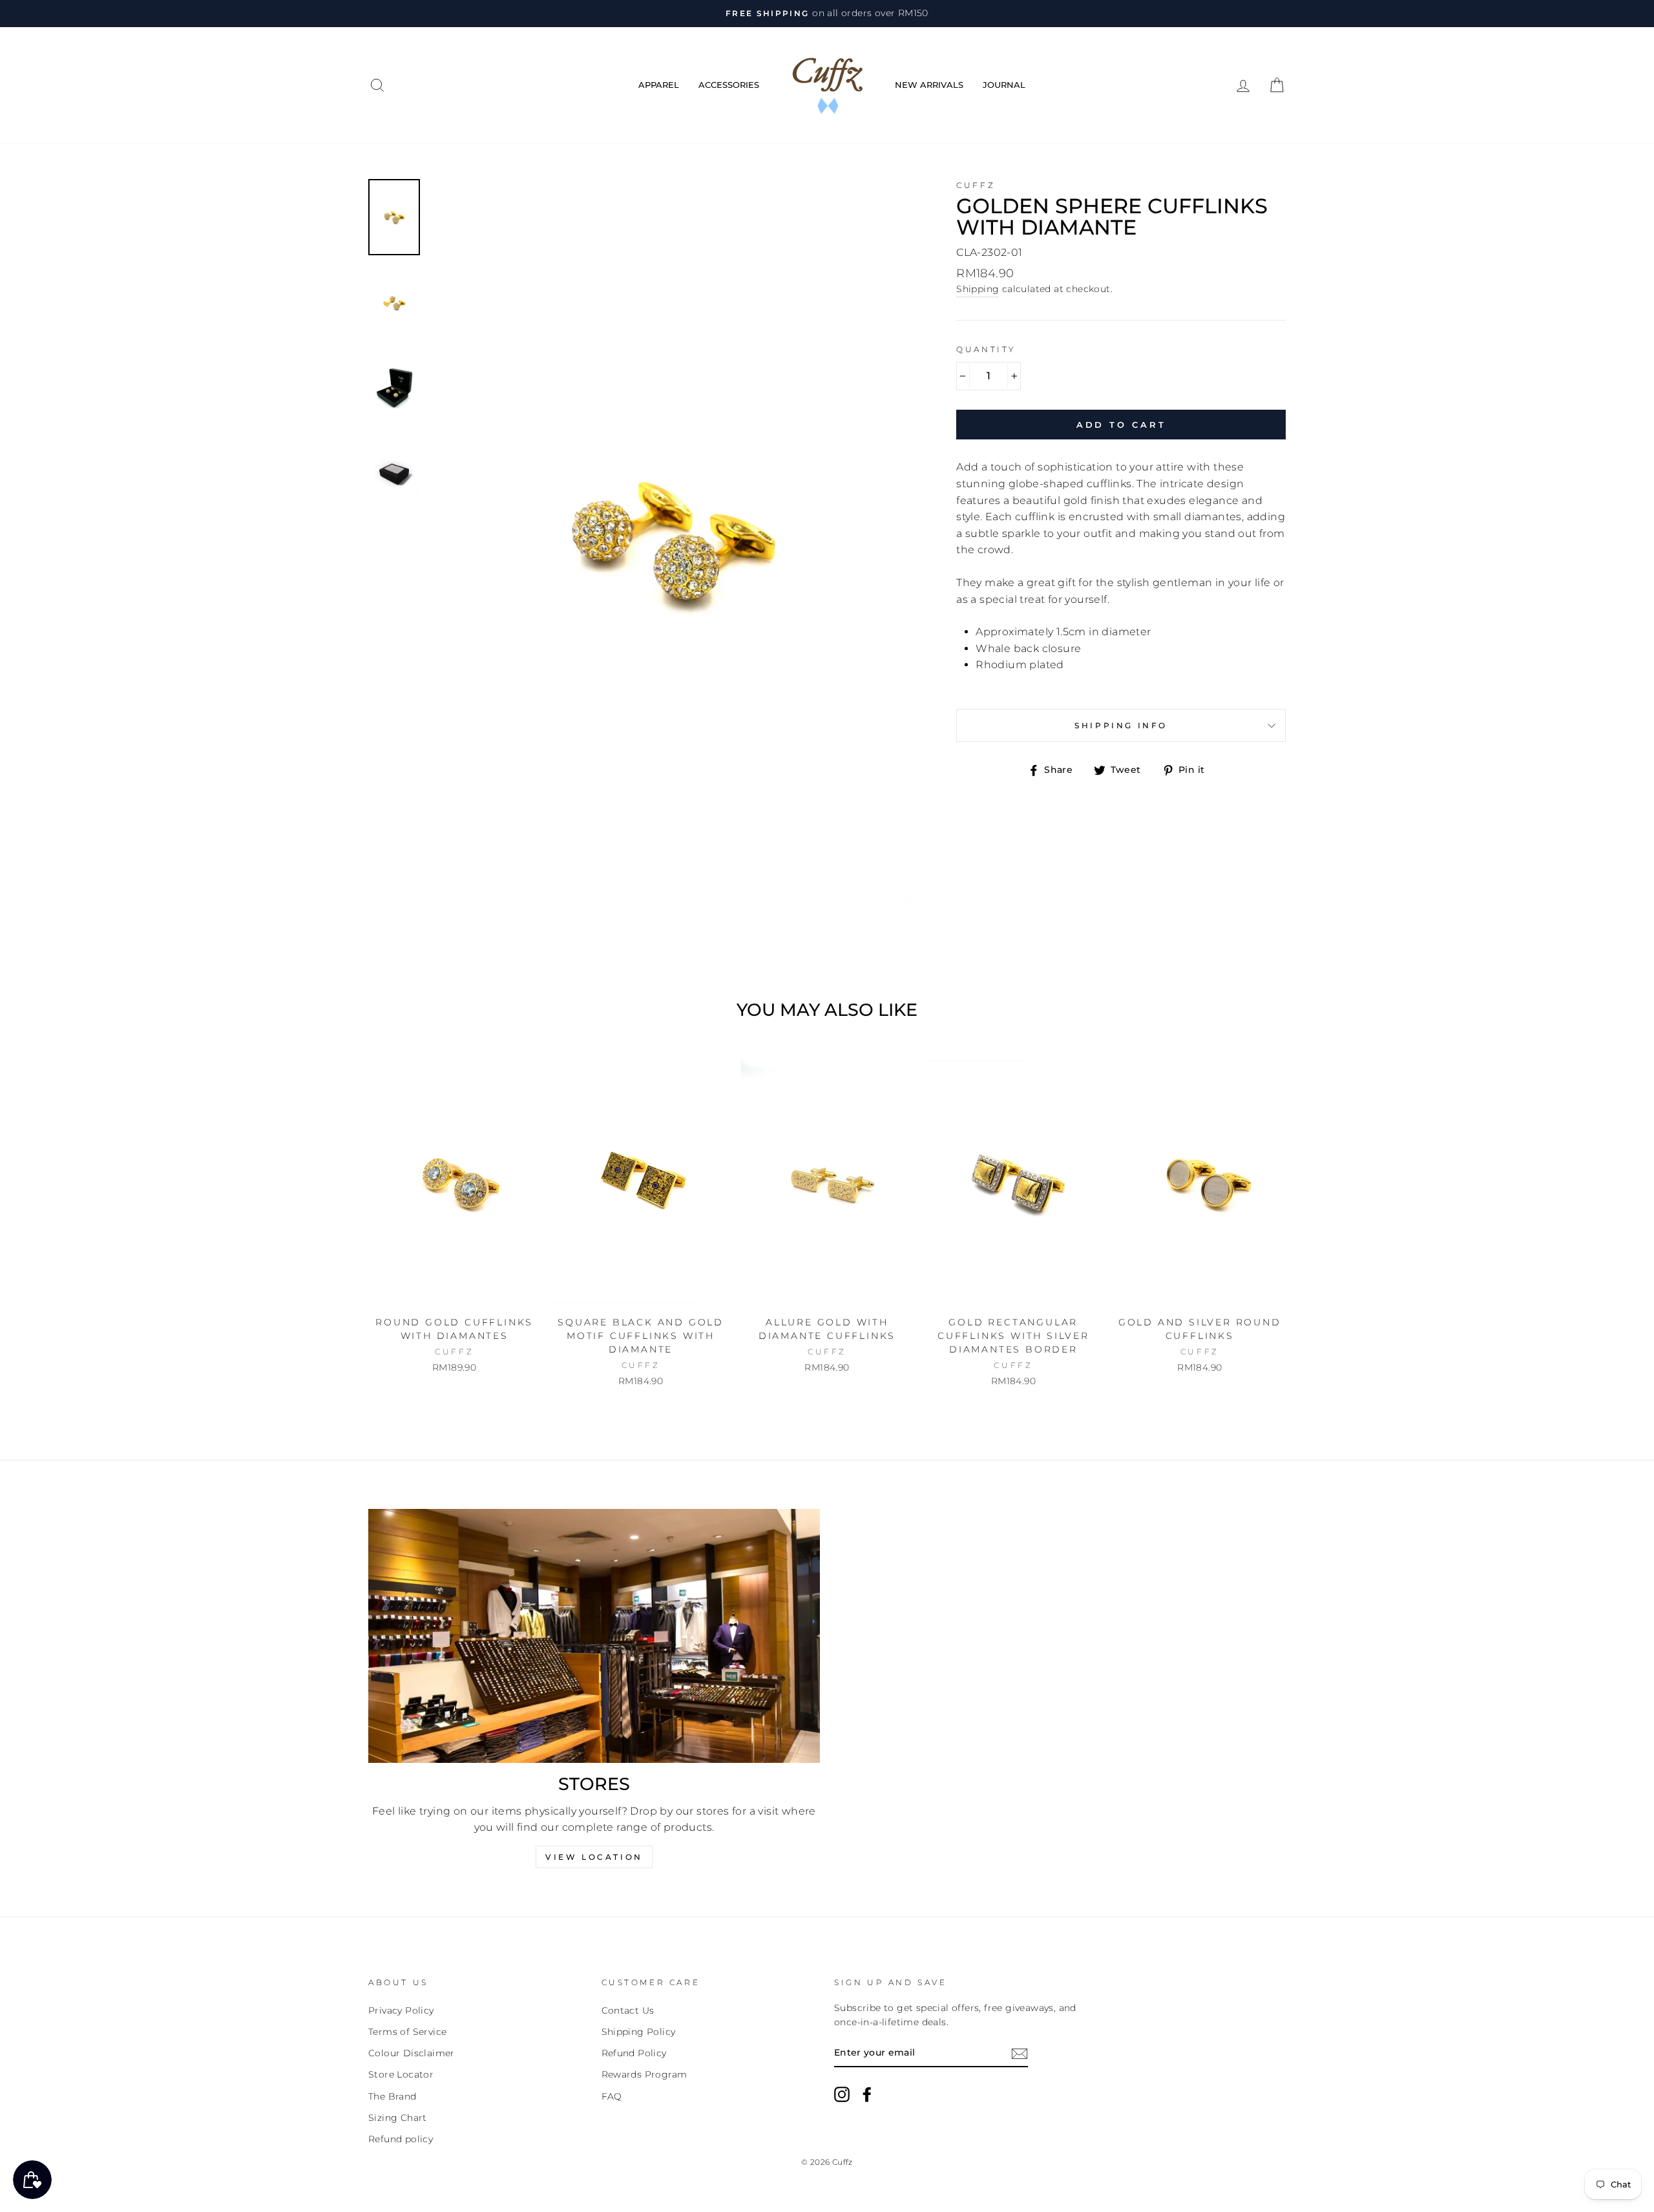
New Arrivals (929, 85)
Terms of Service (407, 2032)
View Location (594, 1857)
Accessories (729, 85)
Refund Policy (634, 2053)
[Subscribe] (1020, 2053)
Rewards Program (644, 2074)
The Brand (393, 2096)
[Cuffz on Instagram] (842, 2094)
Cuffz (976, 185)
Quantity (986, 349)
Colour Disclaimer (412, 2053)
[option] (827, 14)
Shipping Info (1121, 725)
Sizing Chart (398, 2118)
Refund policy (401, 2139)
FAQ (612, 2096)
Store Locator (401, 2074)
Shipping (978, 289)
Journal (1004, 85)
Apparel (659, 85)
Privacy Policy (401, 2010)
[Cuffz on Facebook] (867, 2094)
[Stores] (594, 1636)
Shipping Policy (639, 2032)
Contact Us (628, 2010)
